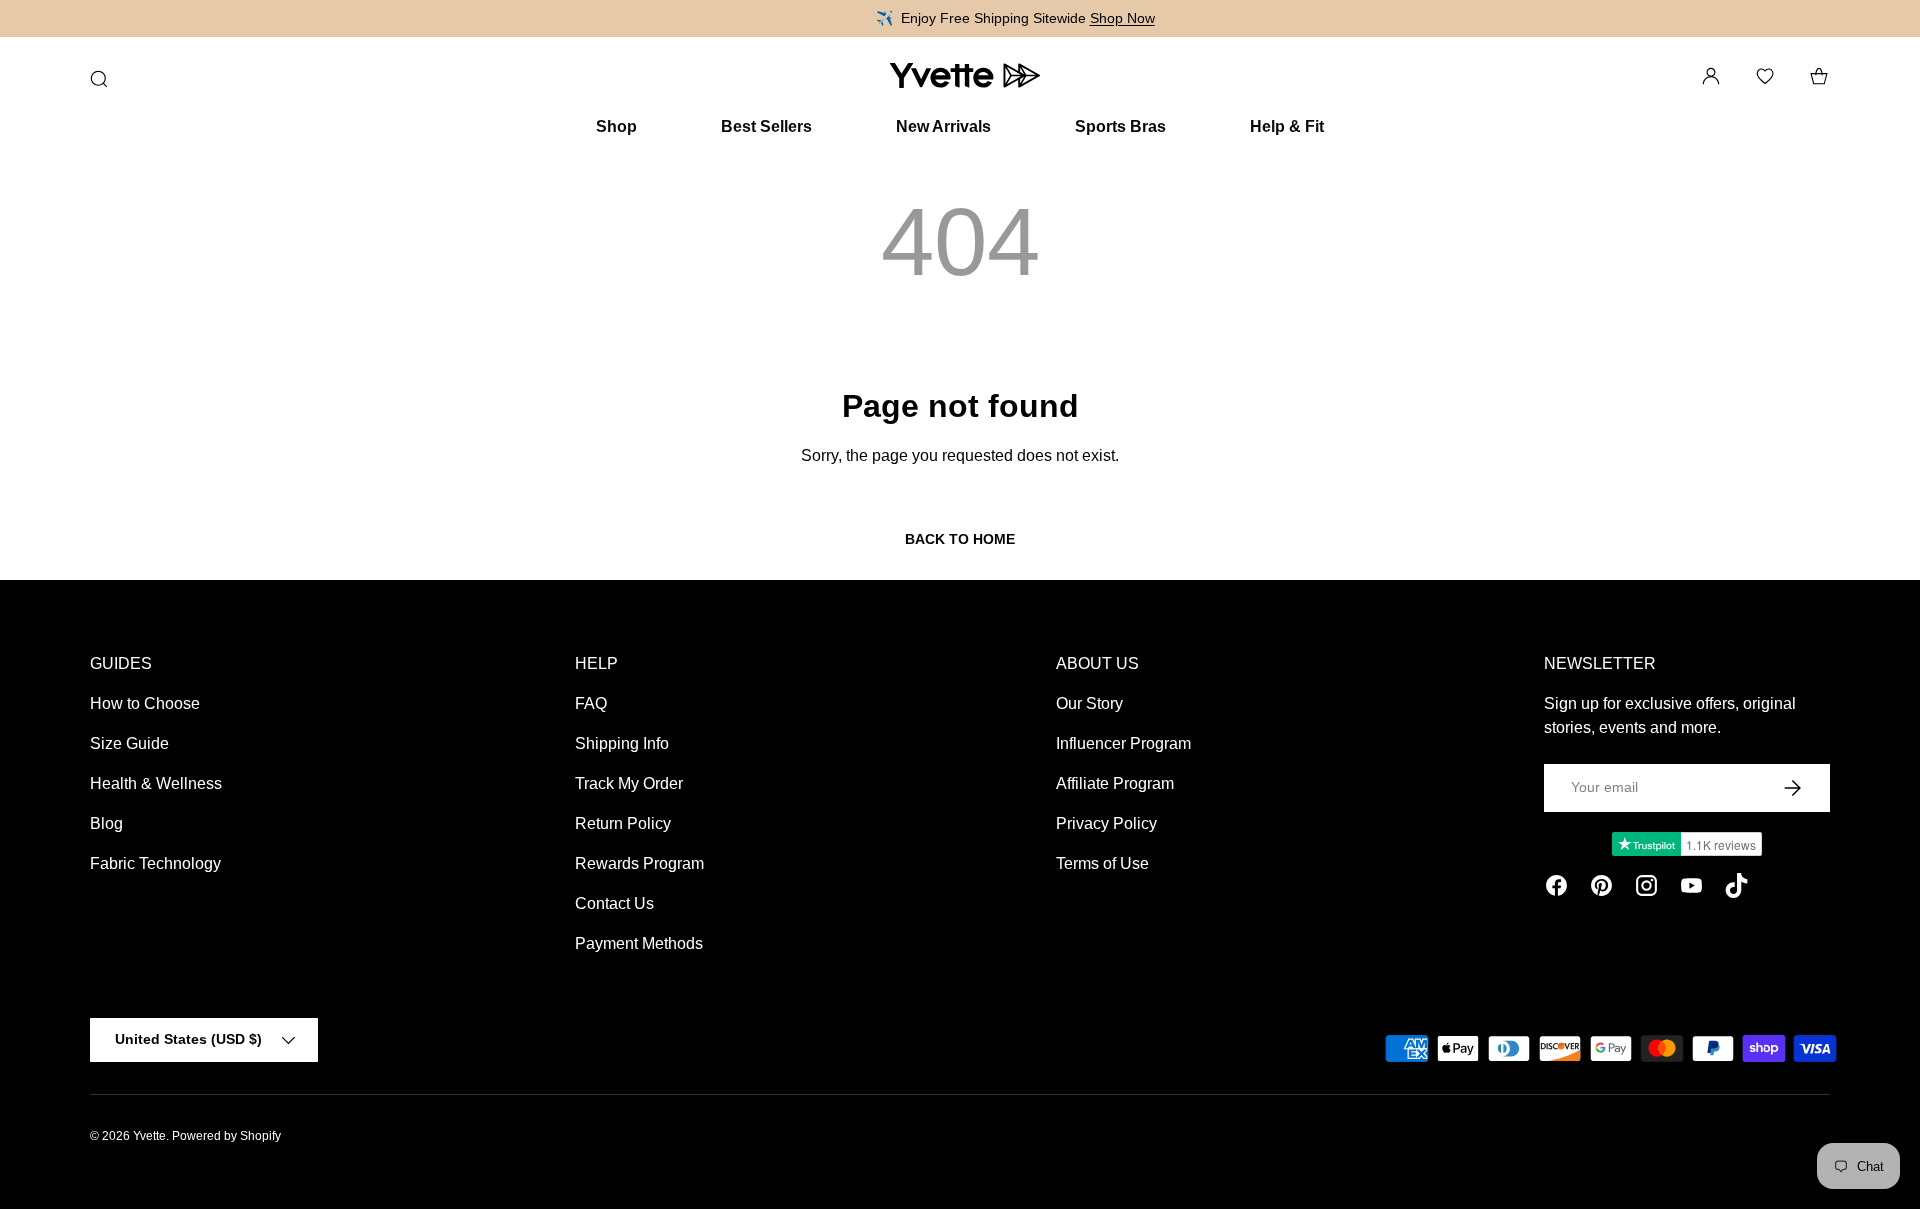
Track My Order (629, 783)
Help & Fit (1287, 126)
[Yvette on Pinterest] (1601, 889)
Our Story (1089, 703)
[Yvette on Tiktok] (1736, 889)
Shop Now (1054, 18)
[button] (1819, 76)
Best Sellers (766, 126)
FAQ (591, 703)
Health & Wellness (156, 783)
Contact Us (614, 903)
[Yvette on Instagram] (1646, 889)
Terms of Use (1102, 863)
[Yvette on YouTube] (1691, 889)
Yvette (149, 1136)
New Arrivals (943, 126)
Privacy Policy (1106, 823)
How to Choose (145, 703)
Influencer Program (1123, 743)
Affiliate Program (1115, 783)
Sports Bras (1120, 126)
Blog (106, 823)
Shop (616, 126)
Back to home (960, 539)
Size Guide (129, 743)
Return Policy (623, 823)
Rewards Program (639, 863)
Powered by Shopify (226, 1136)
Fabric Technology (155, 863)
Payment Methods (639, 943)
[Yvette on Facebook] (1556, 889)
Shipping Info (622, 743)
